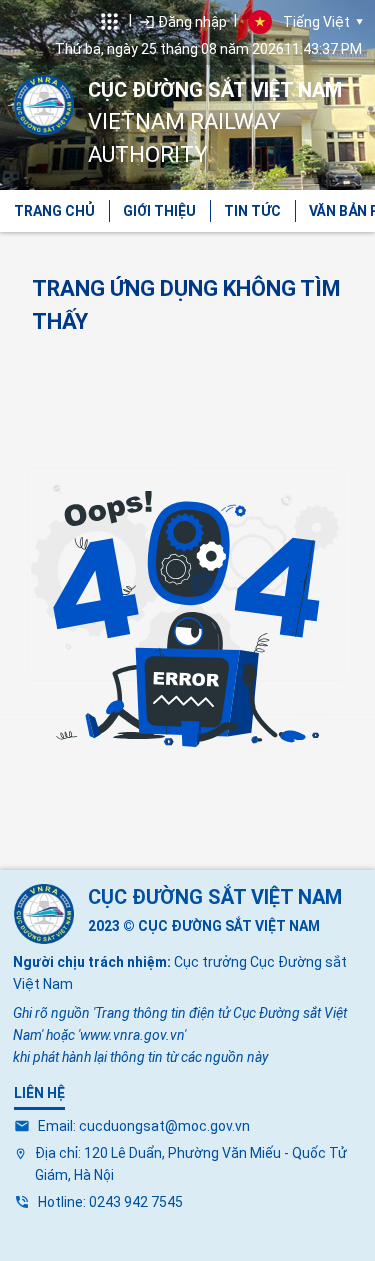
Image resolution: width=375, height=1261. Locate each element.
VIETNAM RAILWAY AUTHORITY (215, 122)
